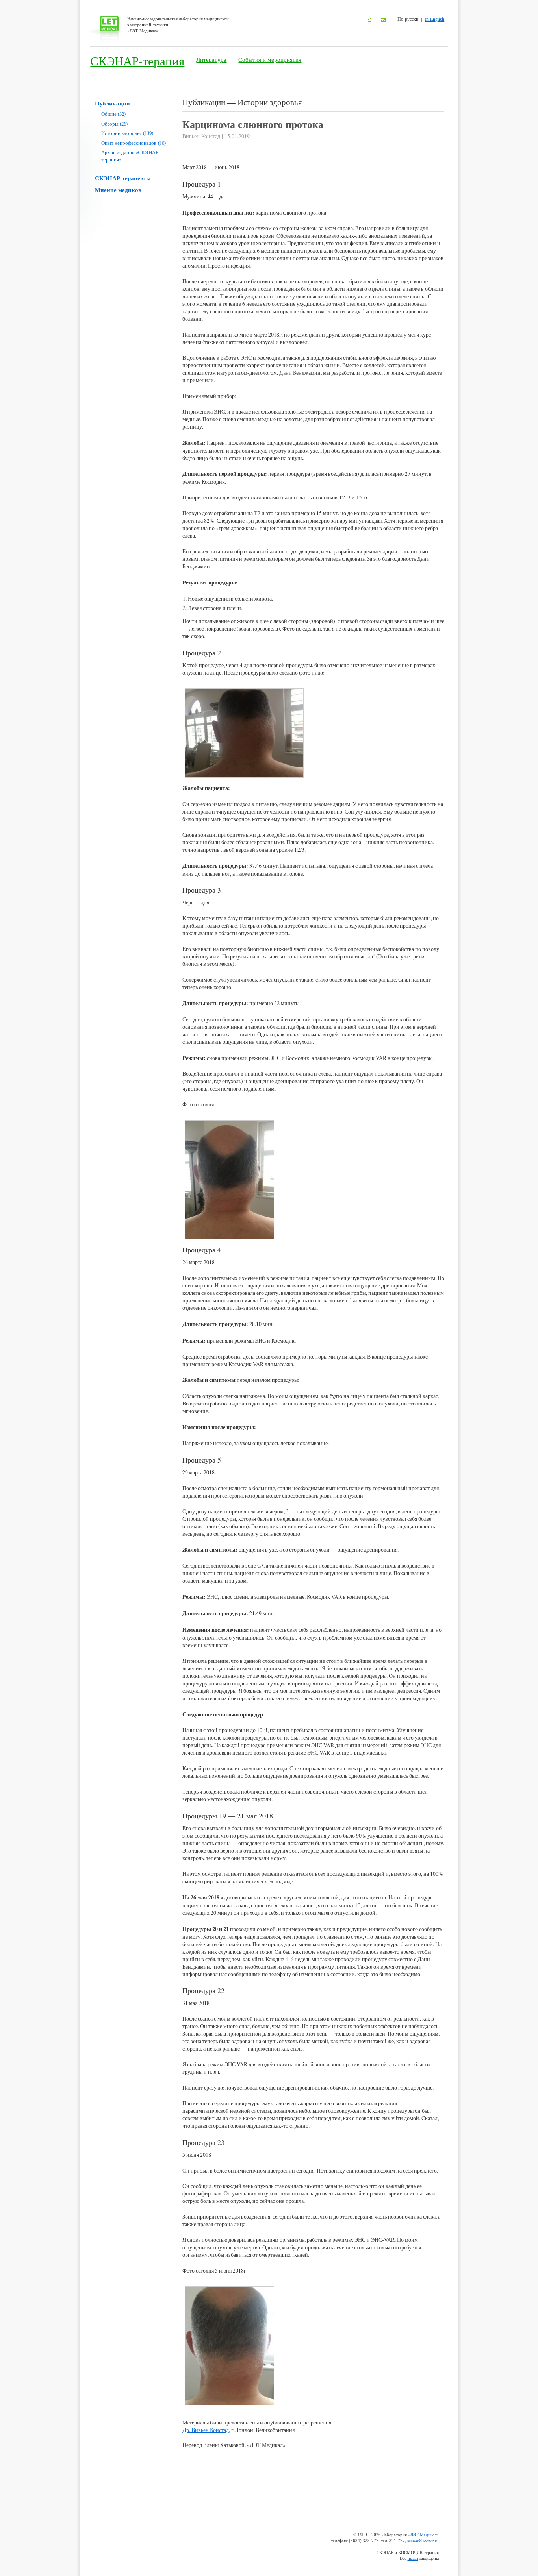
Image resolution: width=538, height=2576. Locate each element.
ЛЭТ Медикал (423, 2534)
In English (434, 19)
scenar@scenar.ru (423, 2540)
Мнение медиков (118, 190)
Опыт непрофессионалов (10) (134, 143)
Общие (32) (113, 114)
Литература (211, 59)
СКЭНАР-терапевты (123, 178)
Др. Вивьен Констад (206, 2430)
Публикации (112, 103)
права (413, 2558)
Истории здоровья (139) (127, 133)
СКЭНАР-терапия (137, 61)
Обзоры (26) (114, 124)
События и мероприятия (270, 59)
